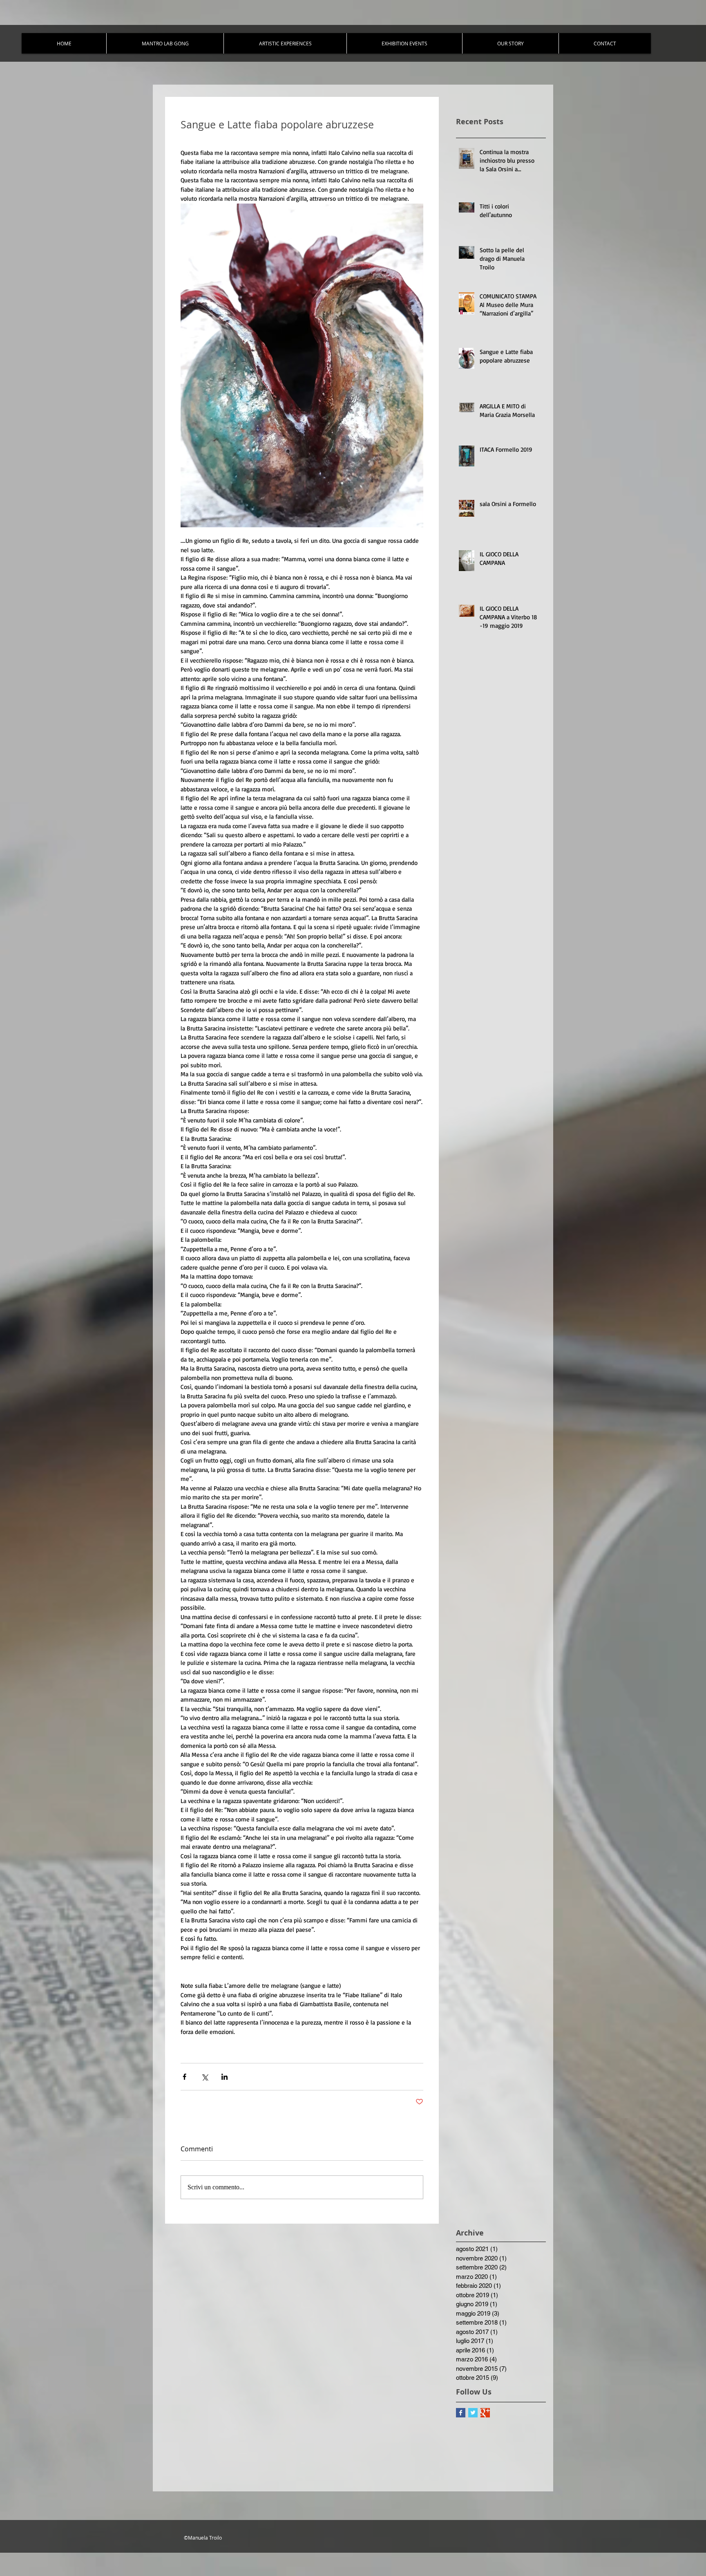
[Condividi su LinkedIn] (225, 2077)
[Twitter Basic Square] (473, 2413)
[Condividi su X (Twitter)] (204, 2077)
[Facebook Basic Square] (461, 2413)
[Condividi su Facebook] (184, 2077)
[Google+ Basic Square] (485, 2413)
